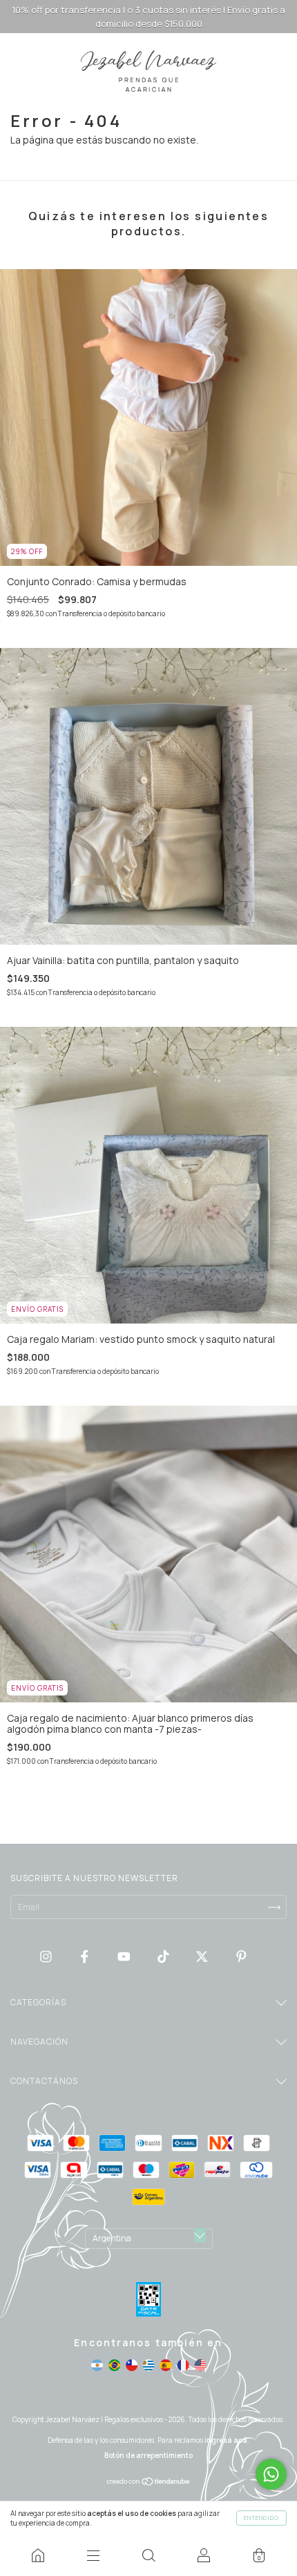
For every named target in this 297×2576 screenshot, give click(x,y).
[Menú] (93, 2555)
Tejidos (57, 283)
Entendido (261, 2518)
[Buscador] (148, 2555)
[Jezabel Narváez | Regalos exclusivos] (38, 2555)
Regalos (58, 244)
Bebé (51, 225)
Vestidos (60, 263)
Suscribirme (149, 322)
